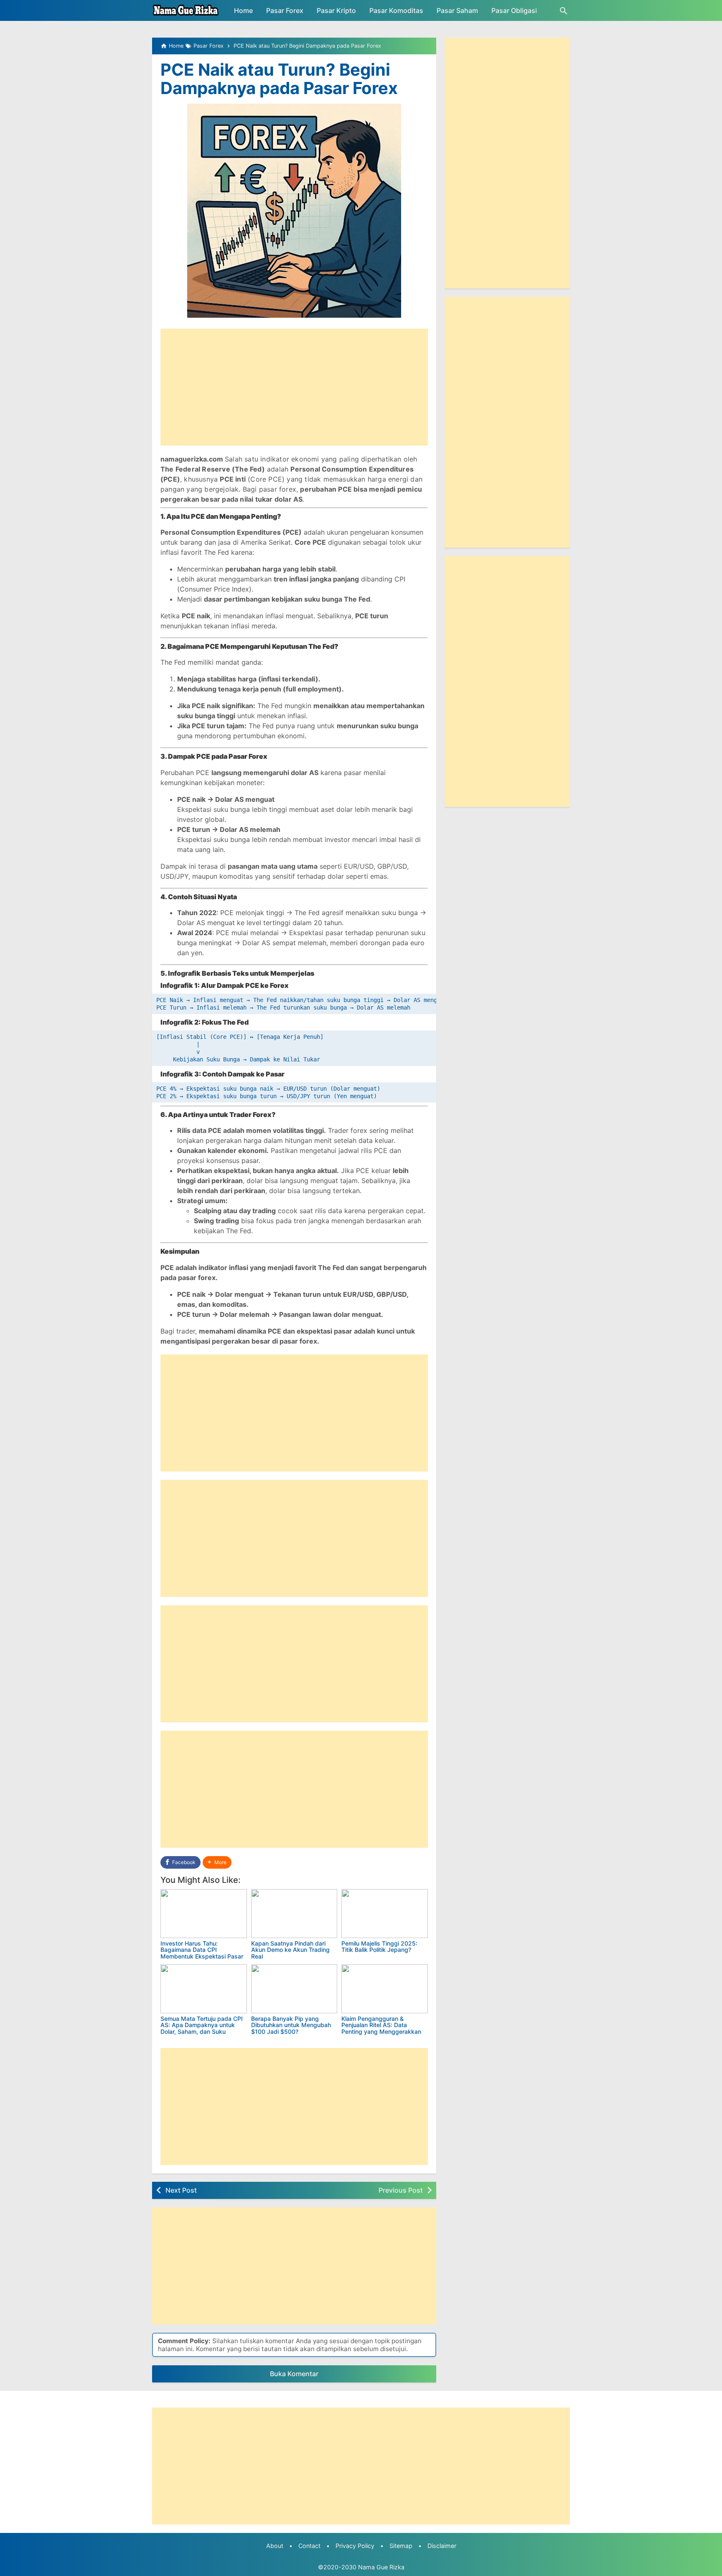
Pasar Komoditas (396, 10)
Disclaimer (442, 2546)
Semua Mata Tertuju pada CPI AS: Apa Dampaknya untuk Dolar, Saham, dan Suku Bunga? (202, 2028)
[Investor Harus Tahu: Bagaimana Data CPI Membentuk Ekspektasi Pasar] (204, 1914)
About (275, 2546)
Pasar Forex (285, 10)
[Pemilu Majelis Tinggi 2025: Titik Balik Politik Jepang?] (385, 1914)
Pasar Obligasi (514, 10)
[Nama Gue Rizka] (186, 10)
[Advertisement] (294, 387)
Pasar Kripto (336, 10)
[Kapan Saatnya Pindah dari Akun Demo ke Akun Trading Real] (294, 1914)
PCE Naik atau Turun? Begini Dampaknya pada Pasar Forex (279, 79)
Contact (309, 2546)
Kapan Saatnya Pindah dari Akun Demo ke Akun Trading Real (290, 1950)
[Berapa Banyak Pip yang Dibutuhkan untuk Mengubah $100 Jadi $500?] (294, 1989)
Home (243, 10)
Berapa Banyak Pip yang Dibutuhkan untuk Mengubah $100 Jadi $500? (291, 2025)
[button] (217, 1863)
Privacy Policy (355, 2546)
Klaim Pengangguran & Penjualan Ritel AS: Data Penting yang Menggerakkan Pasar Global (381, 2028)
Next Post (181, 2190)
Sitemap (401, 2546)
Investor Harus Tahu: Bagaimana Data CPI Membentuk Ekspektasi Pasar (202, 1950)
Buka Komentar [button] (294, 2374)
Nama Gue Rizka (381, 2567)
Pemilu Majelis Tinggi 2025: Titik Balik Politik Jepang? (379, 1946)
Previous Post (401, 2190)
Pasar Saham (457, 10)
